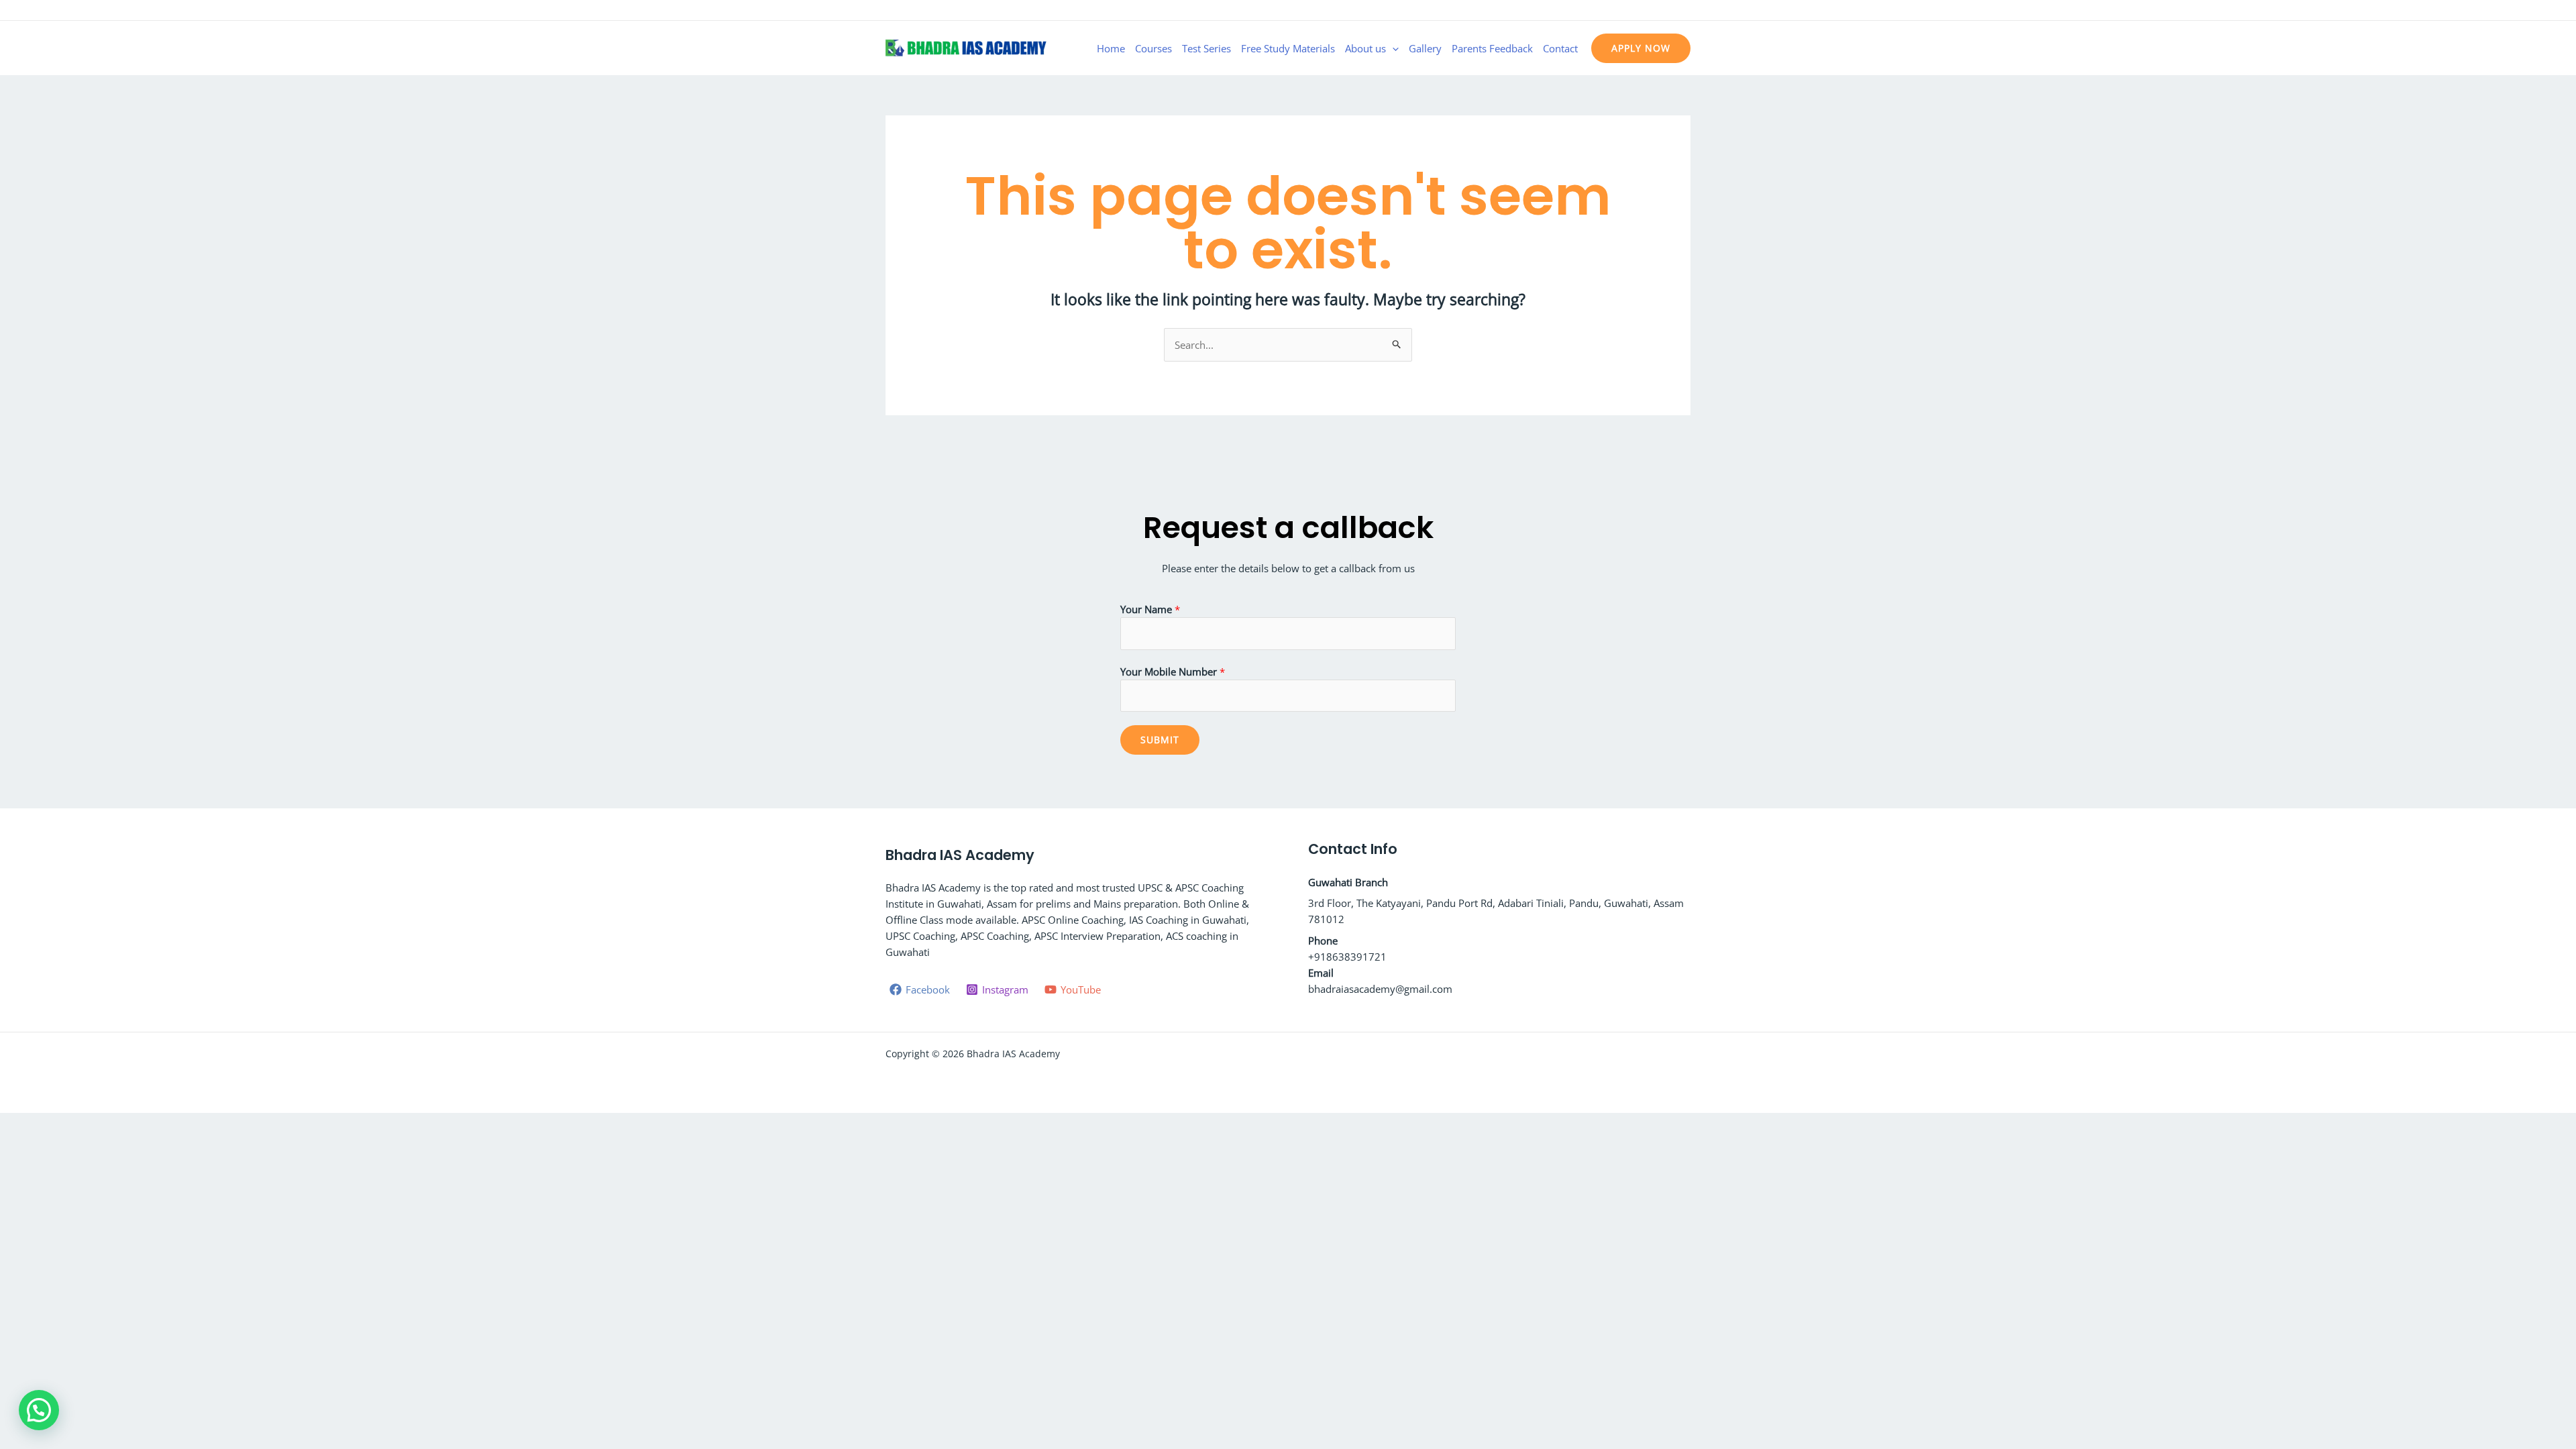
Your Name (1150, 609)
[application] (1392, 48)
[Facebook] (1644, 11)
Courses (1153, 48)
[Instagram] (1664, 11)
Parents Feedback (1492, 48)
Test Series (1206, 48)
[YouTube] (1684, 11)
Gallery (1425, 48)
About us (1365, 48)
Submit (1160, 740)
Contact (1560, 48)
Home (1111, 48)
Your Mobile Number (1173, 672)
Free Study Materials (1288, 48)
